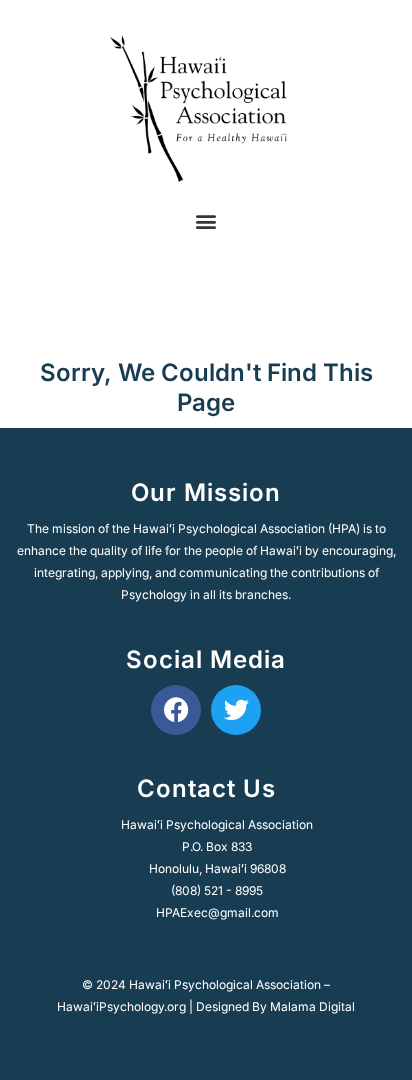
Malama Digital (312, 1006)
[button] (206, 221)
